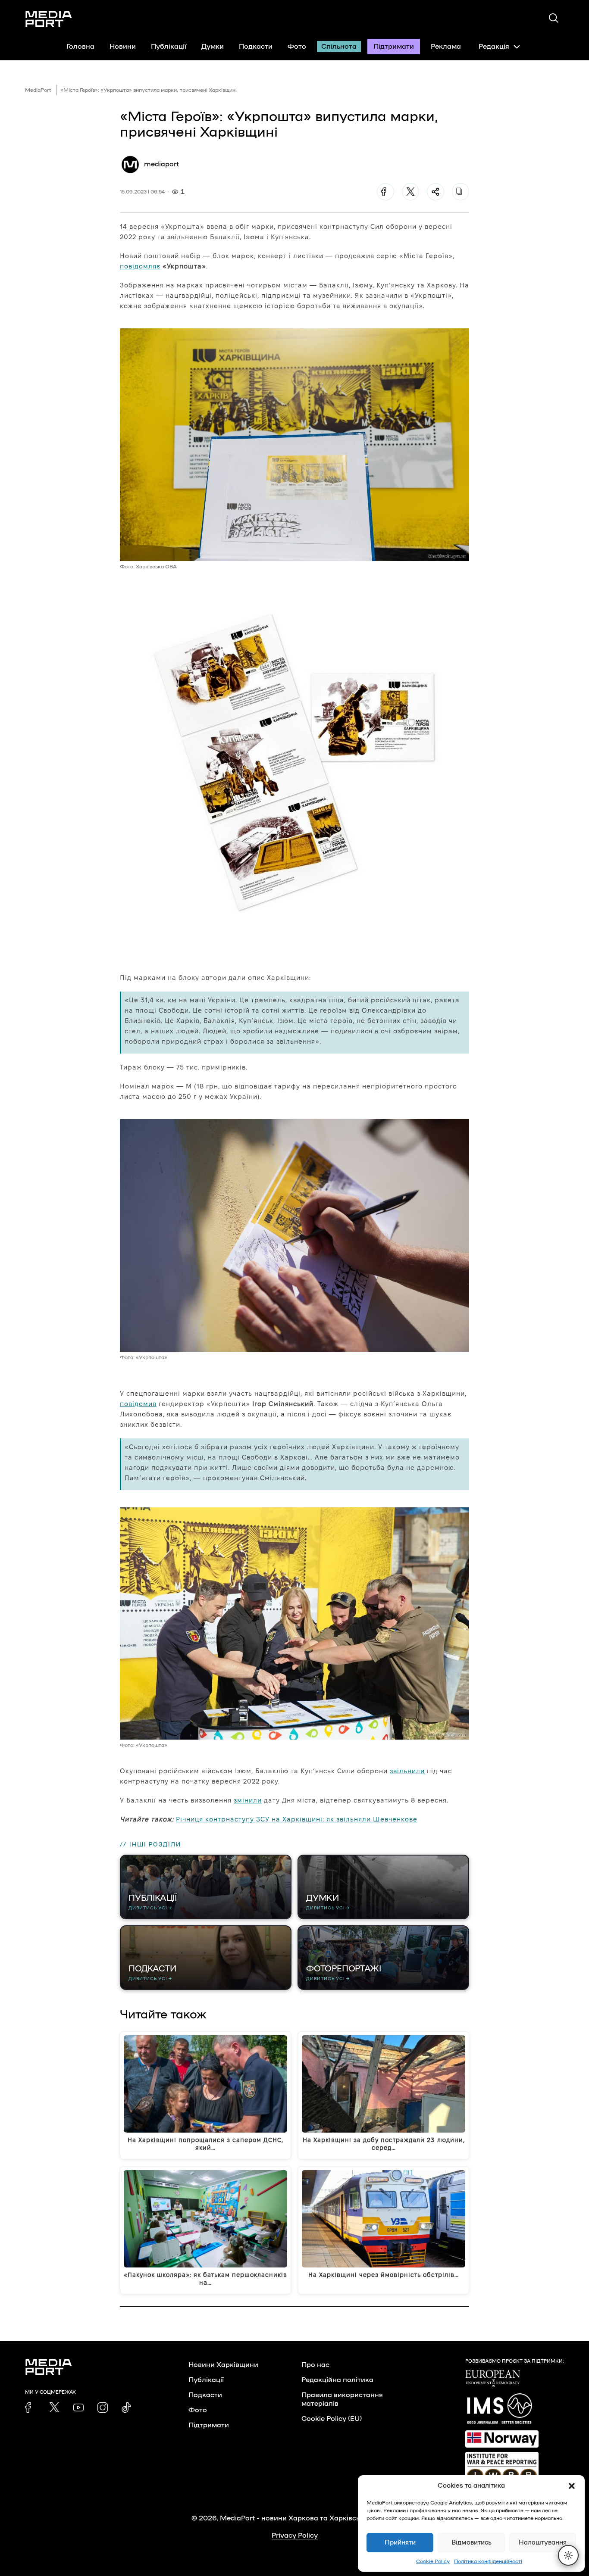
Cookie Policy (433, 2561)
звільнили (407, 1771)
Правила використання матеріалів (342, 2399)
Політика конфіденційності (488, 2561)
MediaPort (38, 90)
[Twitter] (410, 192)
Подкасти (256, 47)
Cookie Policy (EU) (332, 2419)
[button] (572, 2486)
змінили (248, 1800)
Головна (80, 47)
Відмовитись (472, 2543)
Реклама (446, 47)
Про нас (315, 2365)
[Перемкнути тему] (568, 2555)
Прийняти (400, 2543)
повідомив (138, 1404)
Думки (213, 47)
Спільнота (339, 47)
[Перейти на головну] (49, 19)
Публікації (169, 47)
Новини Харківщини (223, 2365)
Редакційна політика (337, 2380)
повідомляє (140, 266)
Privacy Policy (295, 2535)
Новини (123, 47)
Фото (297, 47)
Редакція (494, 47)
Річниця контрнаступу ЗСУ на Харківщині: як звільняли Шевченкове (297, 1819)
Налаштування (543, 2543)
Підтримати (394, 47)
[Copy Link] (461, 192)
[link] (30, 2408)
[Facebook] (385, 192)
